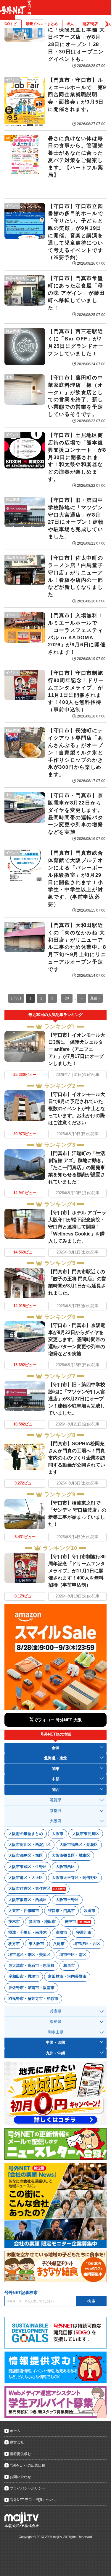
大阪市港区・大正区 (26, 1878)
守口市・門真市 (61, 1911)
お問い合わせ (20, 2477)
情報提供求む (20, 2454)
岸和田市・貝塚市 (24, 1976)
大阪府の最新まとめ (26, 1834)
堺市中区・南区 (73, 1955)
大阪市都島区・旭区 (26, 1855)
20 (67, 998)
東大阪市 (36, 1944)
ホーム (15, 2431)
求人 (70, 24)
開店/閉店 (90, 24)
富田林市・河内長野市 (67, 1976)
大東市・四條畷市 (24, 1911)
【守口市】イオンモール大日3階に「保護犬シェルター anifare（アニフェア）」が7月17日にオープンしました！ (77, 1049)
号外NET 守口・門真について (33, 2500)
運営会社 (17, 2442)
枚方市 (14, 1944)
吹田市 (90, 1911)
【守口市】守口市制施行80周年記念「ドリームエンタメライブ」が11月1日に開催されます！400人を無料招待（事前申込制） (77, 1571)
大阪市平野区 (67, 1900)
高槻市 (61, 1932)
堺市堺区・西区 (87, 1944)
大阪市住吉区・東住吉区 (36, 1888)
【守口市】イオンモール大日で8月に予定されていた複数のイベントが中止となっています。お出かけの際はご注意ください (77, 1108)
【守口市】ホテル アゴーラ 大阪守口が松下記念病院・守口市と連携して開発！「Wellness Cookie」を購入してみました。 (77, 1227)
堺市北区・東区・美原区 (29, 1955)
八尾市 (59, 1944)
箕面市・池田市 (42, 1922)
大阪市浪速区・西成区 (28, 1900)
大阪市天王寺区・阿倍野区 (75, 1878)
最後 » (95, 998)
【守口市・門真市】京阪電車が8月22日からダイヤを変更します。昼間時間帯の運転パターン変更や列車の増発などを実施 (77, 1339)
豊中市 (77, 1922)
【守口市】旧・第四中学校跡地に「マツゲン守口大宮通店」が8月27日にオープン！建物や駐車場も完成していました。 (77, 1399)
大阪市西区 (65, 1867)
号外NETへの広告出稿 (28, 2465)
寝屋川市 (84, 1932)
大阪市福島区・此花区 (79, 1845)
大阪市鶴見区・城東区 (71, 1855)
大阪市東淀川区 (86, 1834)
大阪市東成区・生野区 (28, 1867)
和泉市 (69, 1965)
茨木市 (14, 1922)
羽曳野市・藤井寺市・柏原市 (33, 1999)
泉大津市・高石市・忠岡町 (31, 1965)
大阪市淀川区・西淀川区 (29, 1845)
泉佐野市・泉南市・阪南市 (31, 1988)
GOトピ (11, 24)
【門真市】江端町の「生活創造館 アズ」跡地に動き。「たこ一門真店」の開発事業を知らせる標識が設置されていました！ (77, 1167)
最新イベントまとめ (42, 24)
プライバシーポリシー (28, 2488)
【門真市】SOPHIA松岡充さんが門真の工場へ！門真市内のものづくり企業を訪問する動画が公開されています (77, 1458)
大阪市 (58, 1834)
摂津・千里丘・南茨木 (28, 1932)
